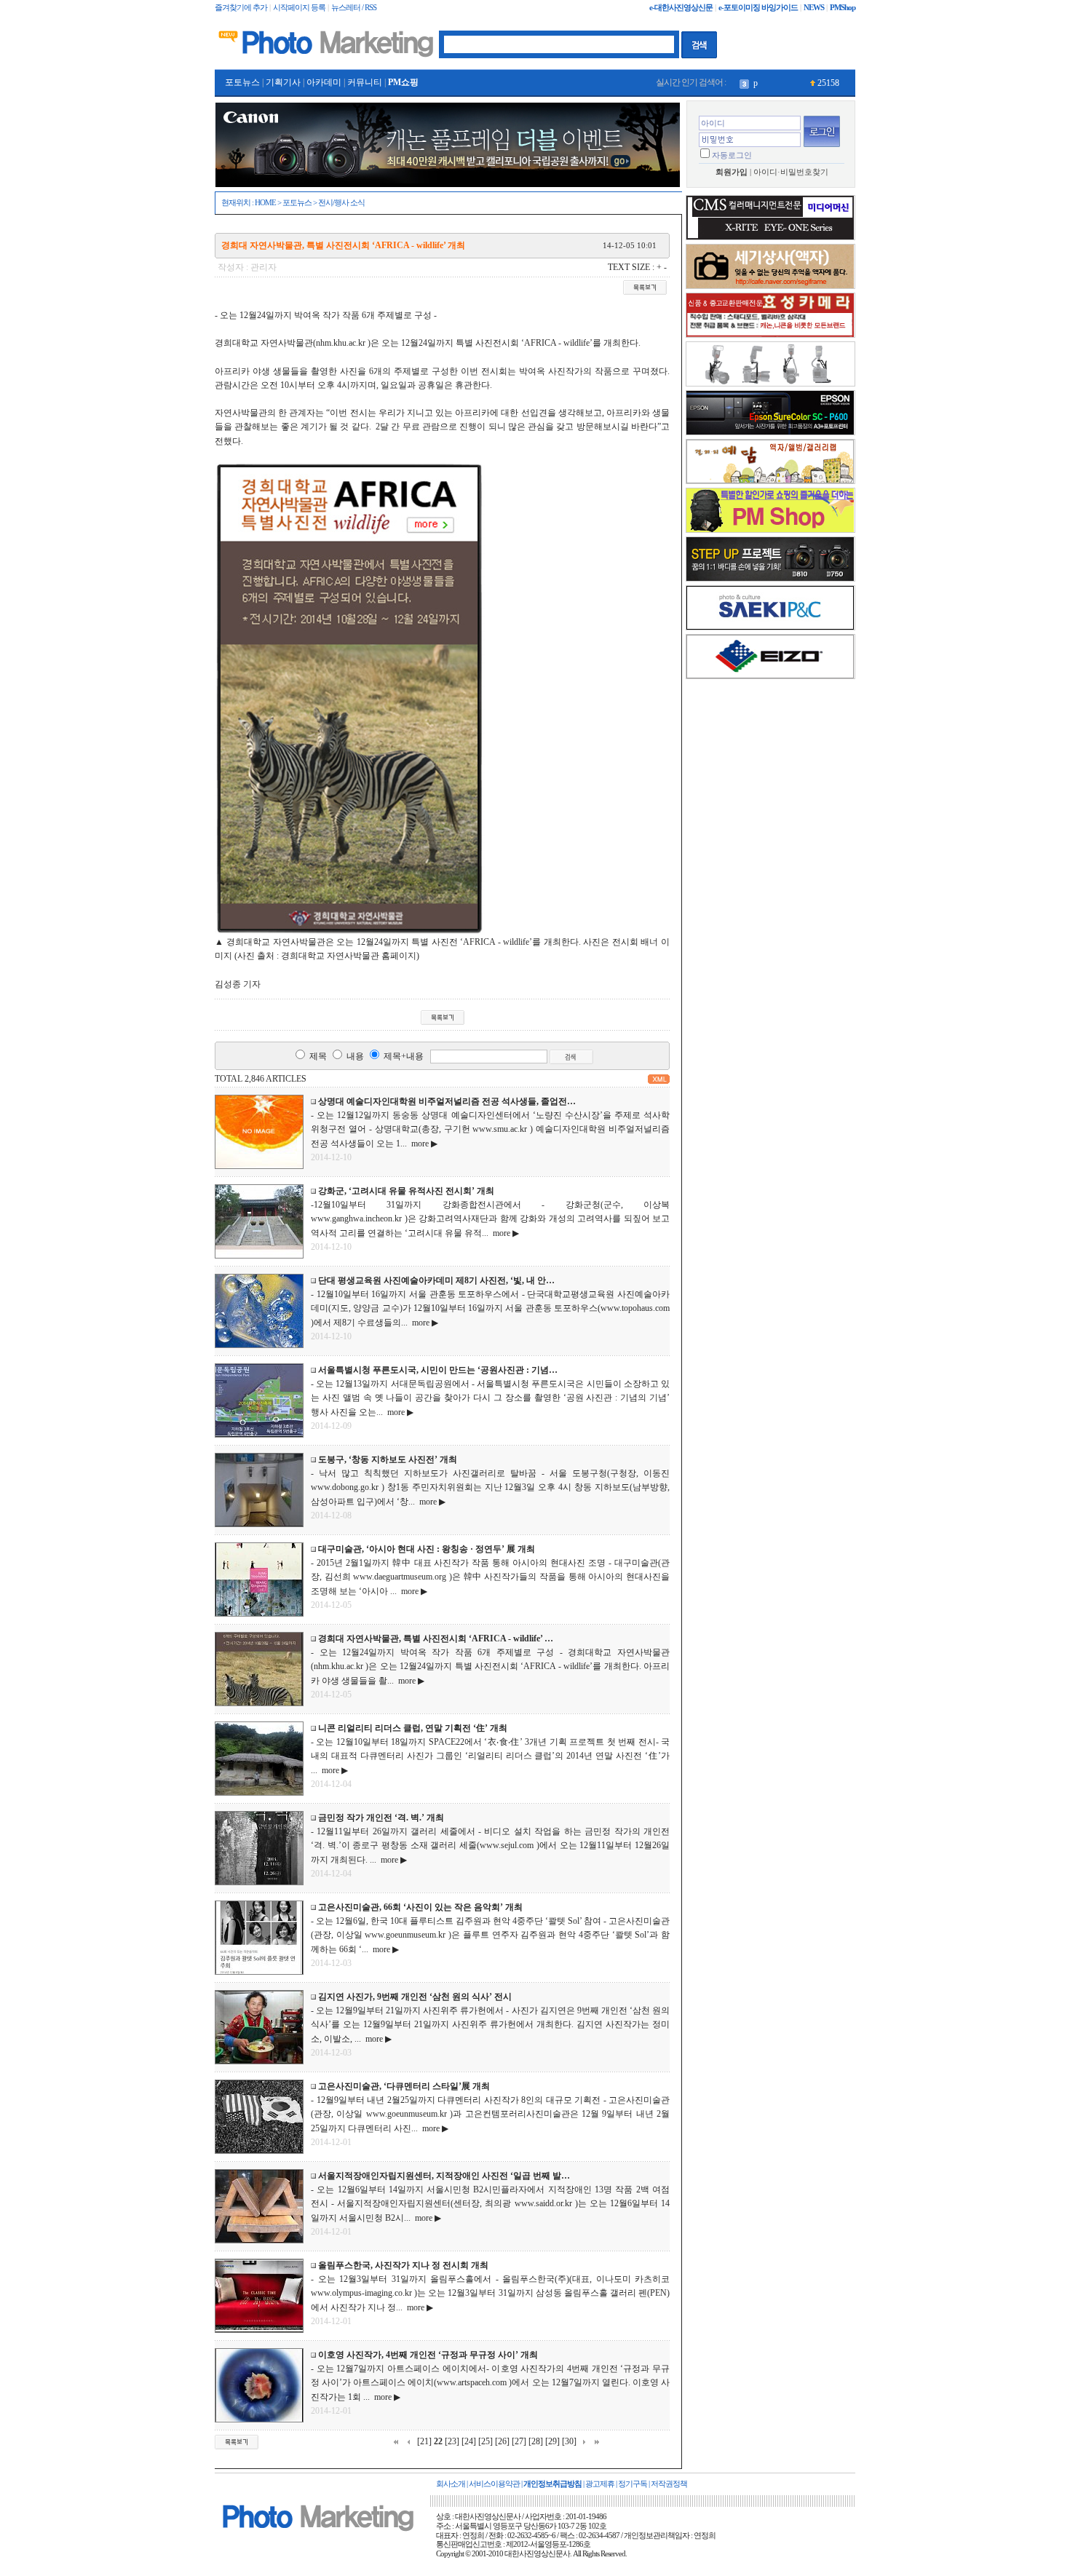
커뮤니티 (365, 82)
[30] (569, 2441)
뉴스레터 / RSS (354, 8)
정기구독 (633, 2484)
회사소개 (451, 2484)
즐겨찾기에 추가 (241, 8)
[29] (552, 2441)
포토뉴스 (242, 82)
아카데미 (324, 82)
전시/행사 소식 (341, 203)
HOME (265, 203)
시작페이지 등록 (299, 8)
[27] (519, 2441)
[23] (452, 2441)
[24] (469, 2441)
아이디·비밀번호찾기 (791, 172)
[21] (424, 2441)
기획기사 (283, 82)
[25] (486, 2441)
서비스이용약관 (494, 2484)
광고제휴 (600, 2484)
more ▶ (422, 1144)
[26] (502, 2441)
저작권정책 (669, 2484)
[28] (536, 2441)
